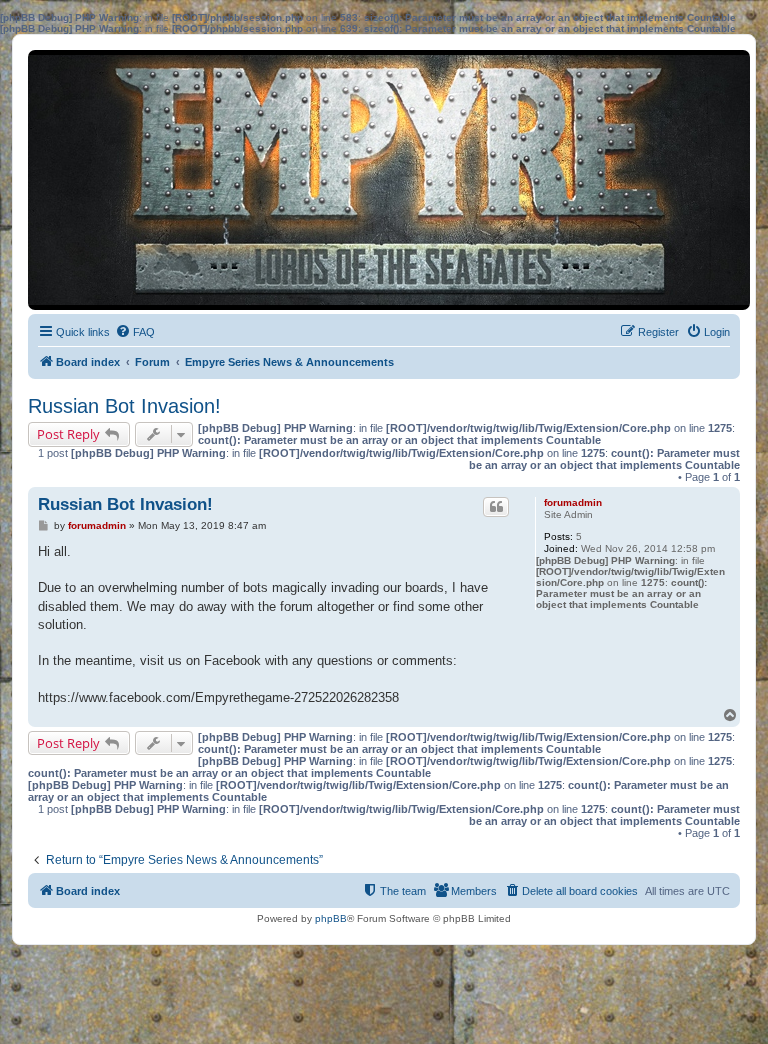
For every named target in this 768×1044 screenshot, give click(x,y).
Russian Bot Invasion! (124, 406)
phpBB (331, 918)
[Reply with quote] (496, 507)
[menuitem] (135, 332)
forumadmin (573, 502)
